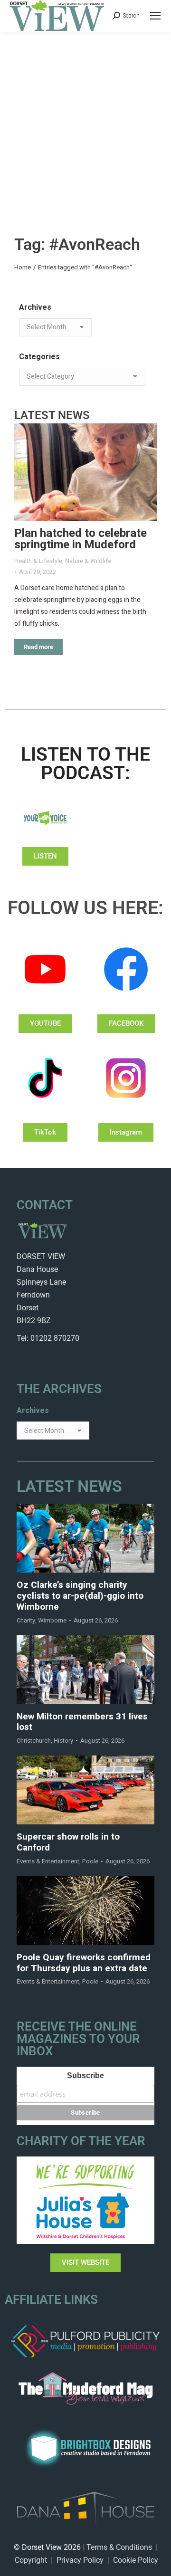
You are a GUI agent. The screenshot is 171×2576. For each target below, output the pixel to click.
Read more (38, 647)
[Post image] (85, 472)
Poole (90, 1861)
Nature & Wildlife (88, 561)
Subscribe (85, 2075)
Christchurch (34, 1741)
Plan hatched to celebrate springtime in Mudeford (81, 539)
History (63, 1741)
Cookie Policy (136, 2560)
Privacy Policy (80, 2560)
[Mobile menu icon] (155, 16)
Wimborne (52, 1620)
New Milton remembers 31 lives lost (82, 1722)
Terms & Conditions (119, 2547)
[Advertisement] (85, 122)
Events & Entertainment (48, 1861)
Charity (26, 1620)
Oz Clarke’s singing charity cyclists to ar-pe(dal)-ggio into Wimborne (80, 1596)
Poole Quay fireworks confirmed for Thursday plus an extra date (84, 1963)
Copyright (31, 2560)
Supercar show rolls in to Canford (68, 1842)
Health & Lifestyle (38, 561)
